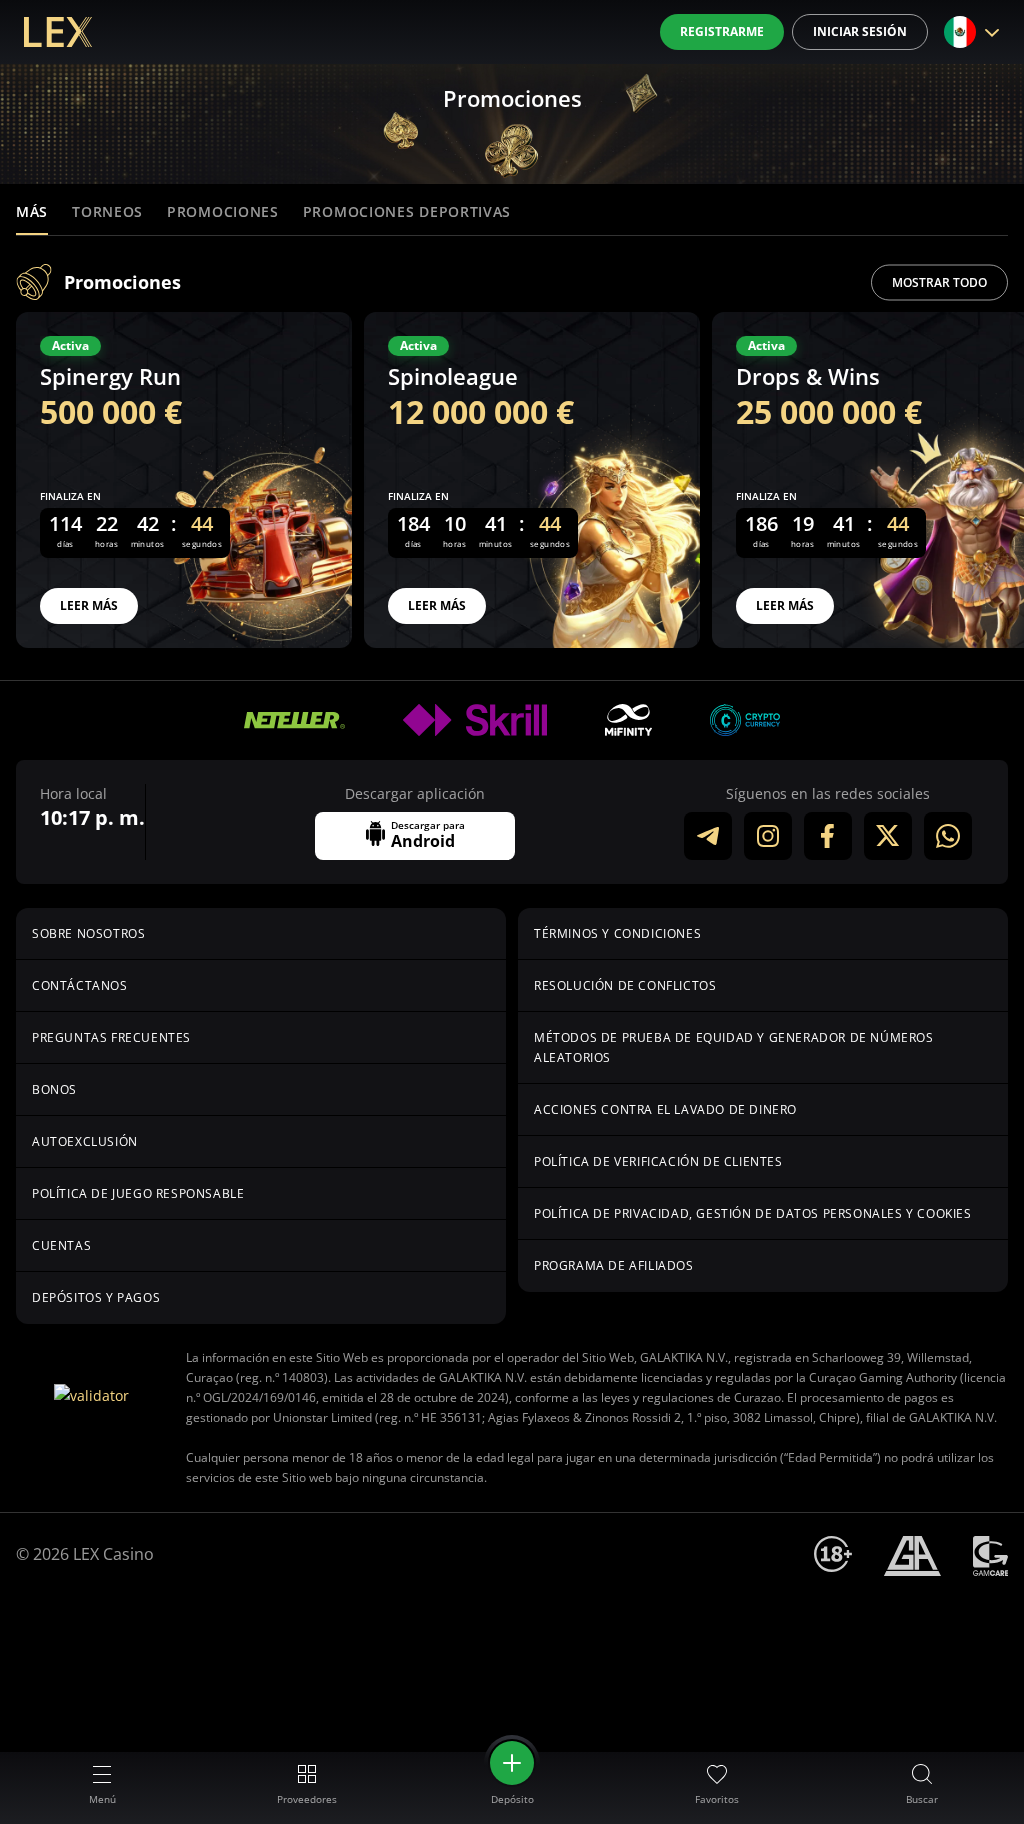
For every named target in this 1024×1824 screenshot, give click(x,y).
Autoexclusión (85, 1141)
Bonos (54, 1089)
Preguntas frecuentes (111, 1037)
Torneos (107, 211)
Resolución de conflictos (625, 985)
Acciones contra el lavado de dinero (665, 1109)
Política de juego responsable (138, 1193)
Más (32, 211)
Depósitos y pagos (96, 1297)
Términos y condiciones (617, 933)
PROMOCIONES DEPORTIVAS (407, 211)
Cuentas (61, 1245)
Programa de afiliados (614, 1265)
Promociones (223, 211)
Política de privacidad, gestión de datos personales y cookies (753, 1213)
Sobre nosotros (88, 933)
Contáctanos (80, 985)
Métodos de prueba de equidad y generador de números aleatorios (734, 1047)
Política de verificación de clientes (658, 1161)
